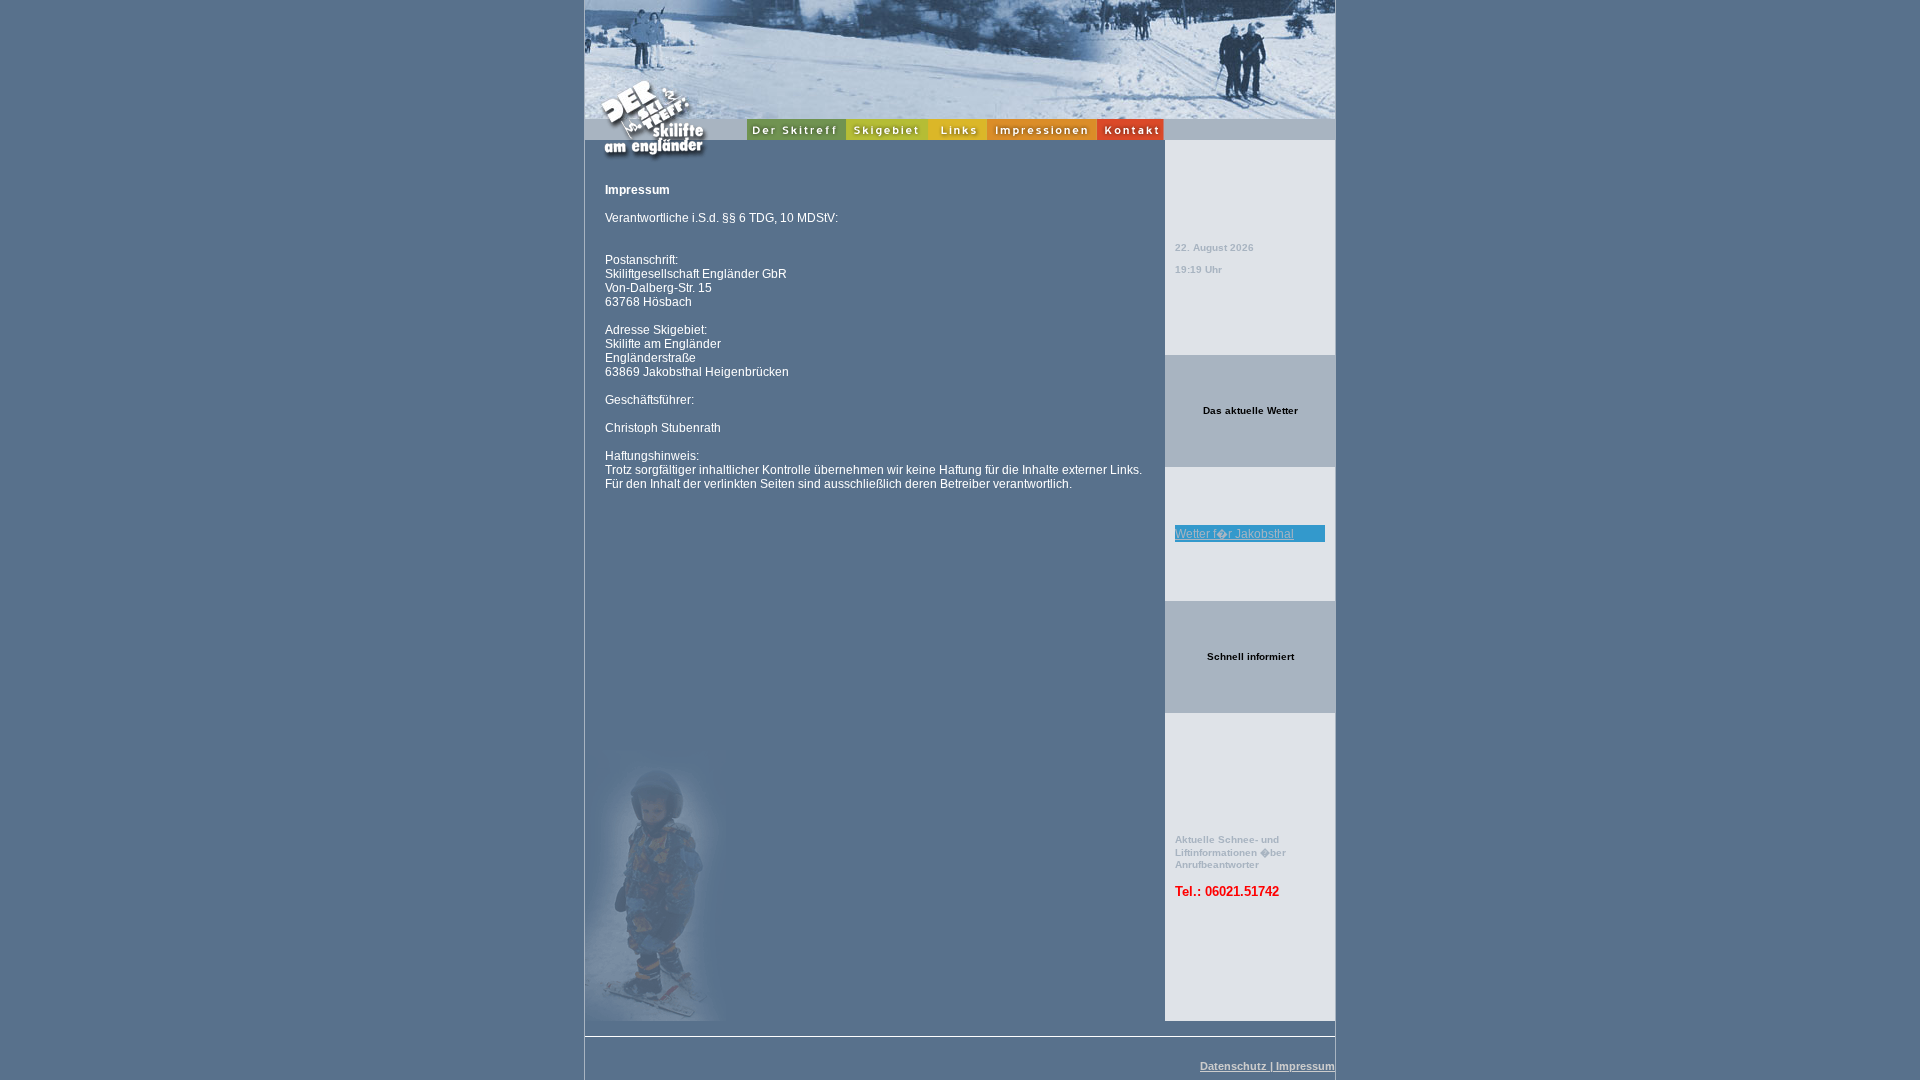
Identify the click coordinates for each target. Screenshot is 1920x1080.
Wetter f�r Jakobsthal (1234, 534)
